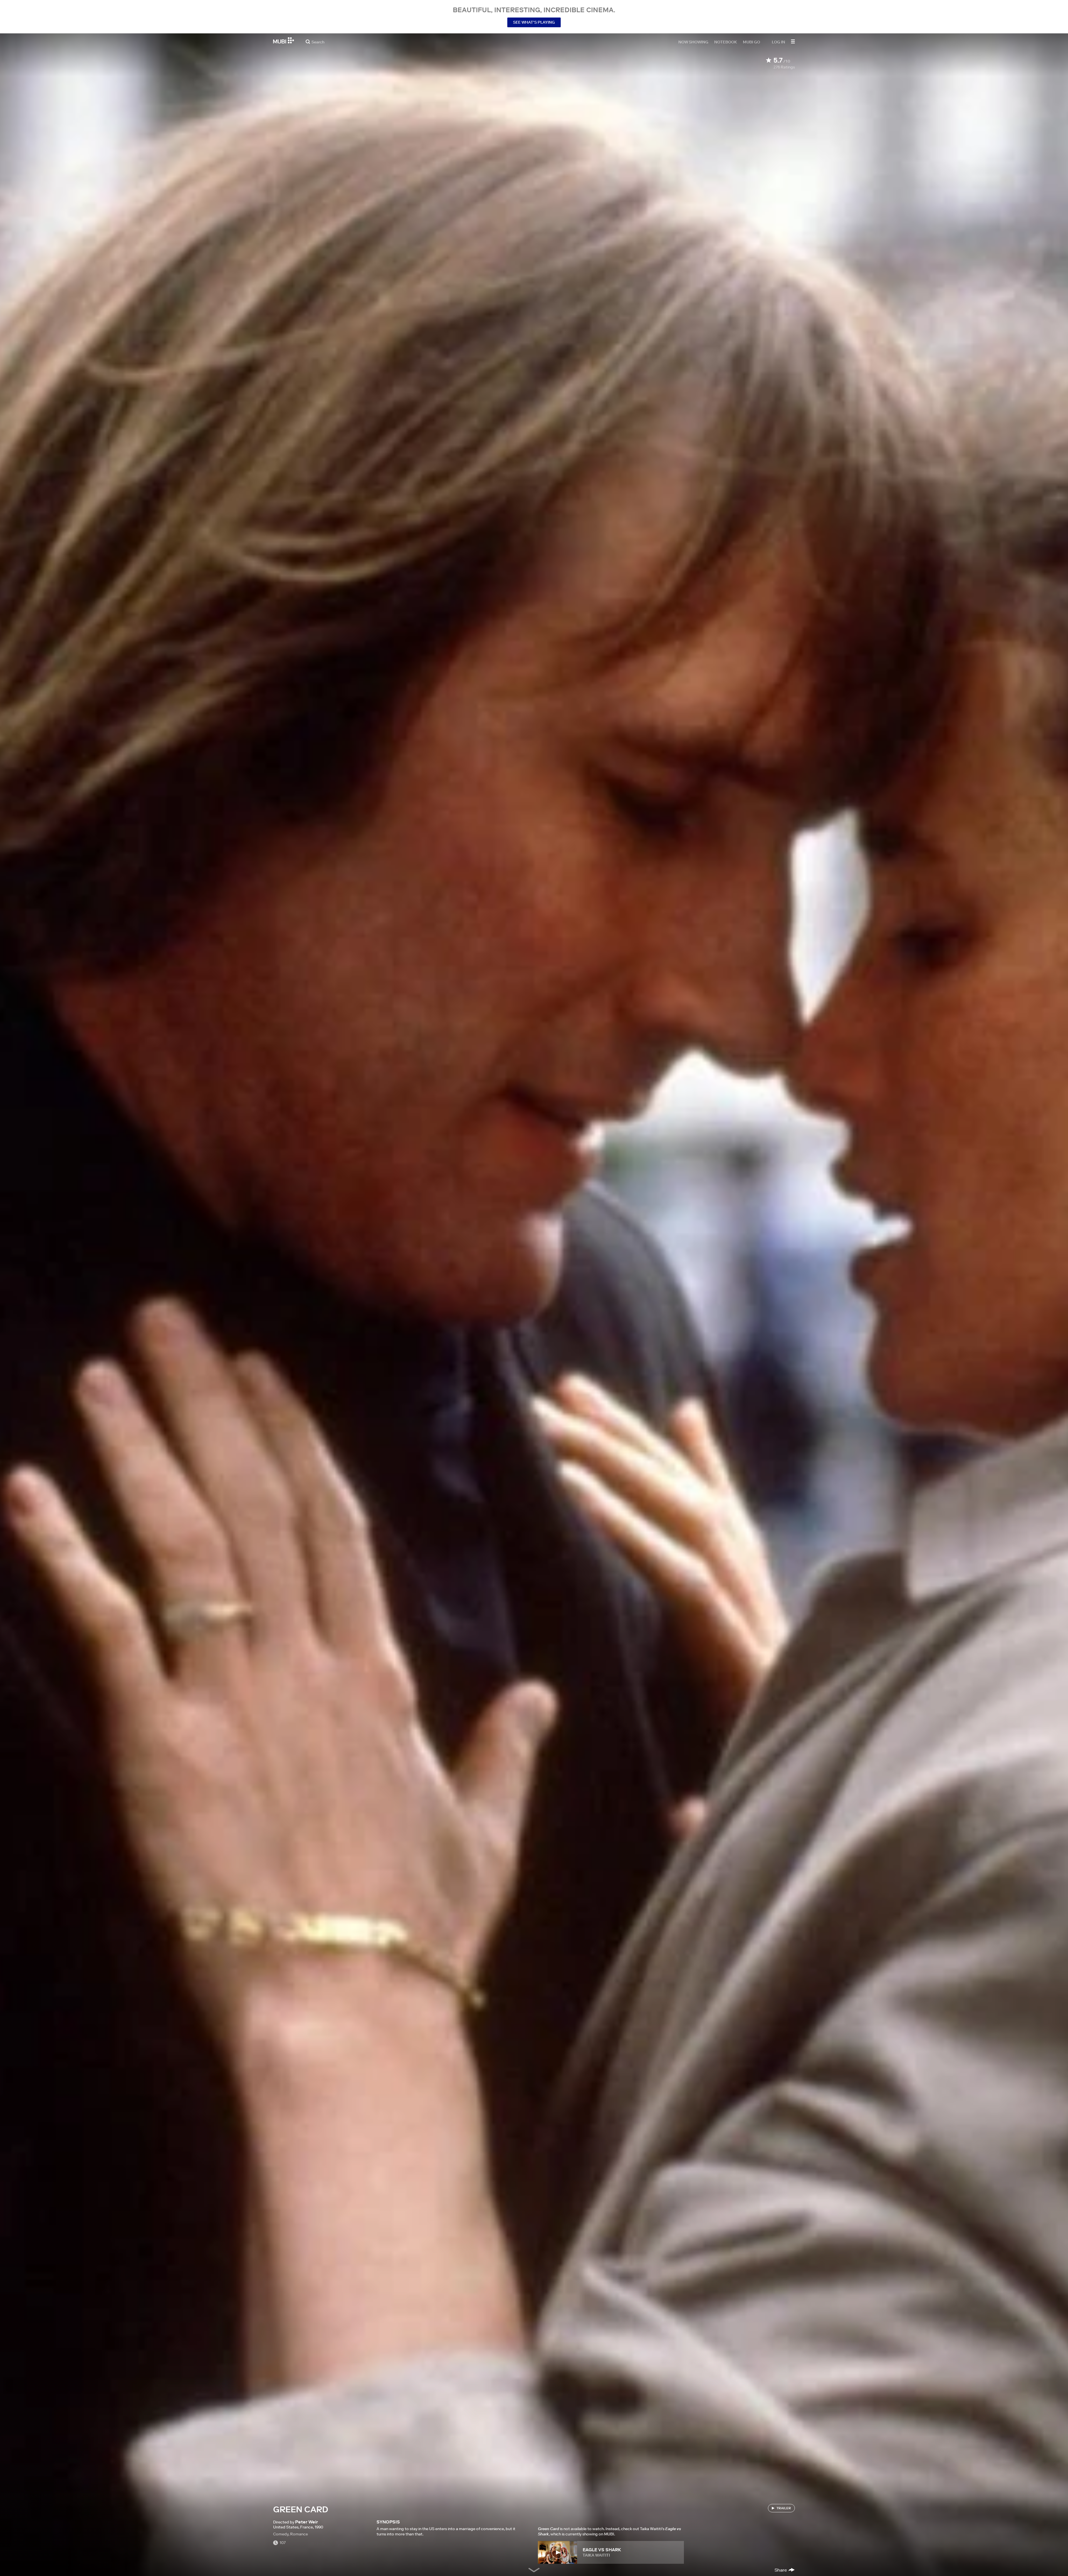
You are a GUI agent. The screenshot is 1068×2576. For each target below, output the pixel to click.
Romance (299, 2534)
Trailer (784, 2508)
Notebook (726, 42)
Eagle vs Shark (602, 2550)
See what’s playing (534, 22)
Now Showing (693, 42)
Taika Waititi (596, 2555)
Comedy (281, 2534)
